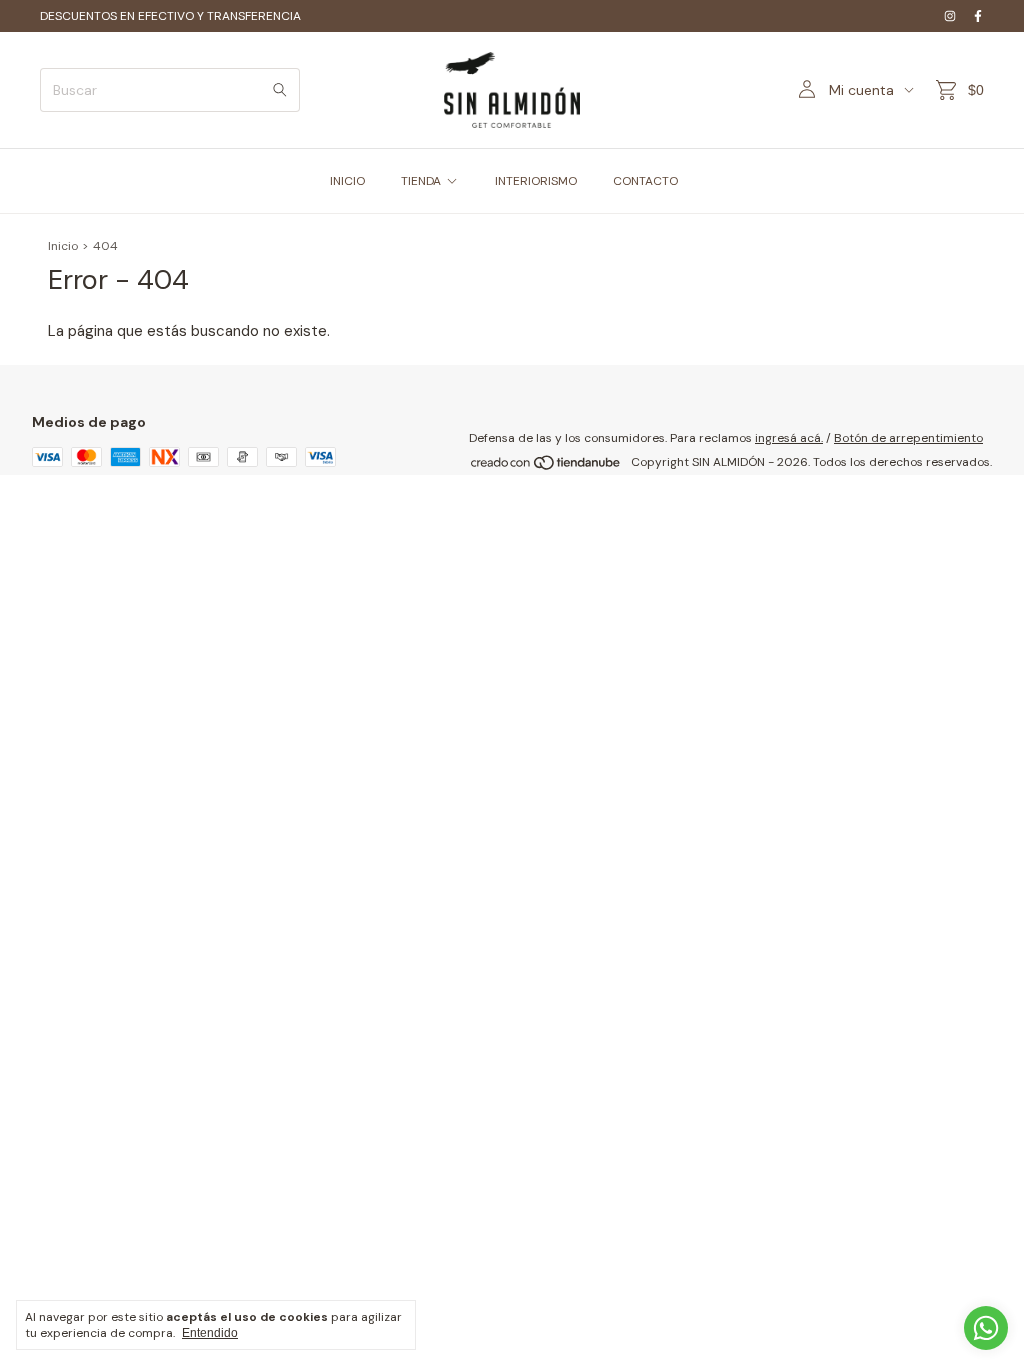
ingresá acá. (789, 438)
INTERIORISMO (536, 181)
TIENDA (421, 181)
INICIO (347, 181)
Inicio (63, 246)
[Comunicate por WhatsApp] (986, 1328)
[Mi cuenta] (807, 90)
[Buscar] (280, 90)
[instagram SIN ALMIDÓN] (950, 16)
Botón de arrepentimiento (908, 438)
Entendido (210, 1333)
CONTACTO (645, 181)
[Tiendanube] (546, 467)
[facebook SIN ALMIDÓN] (978, 16)
